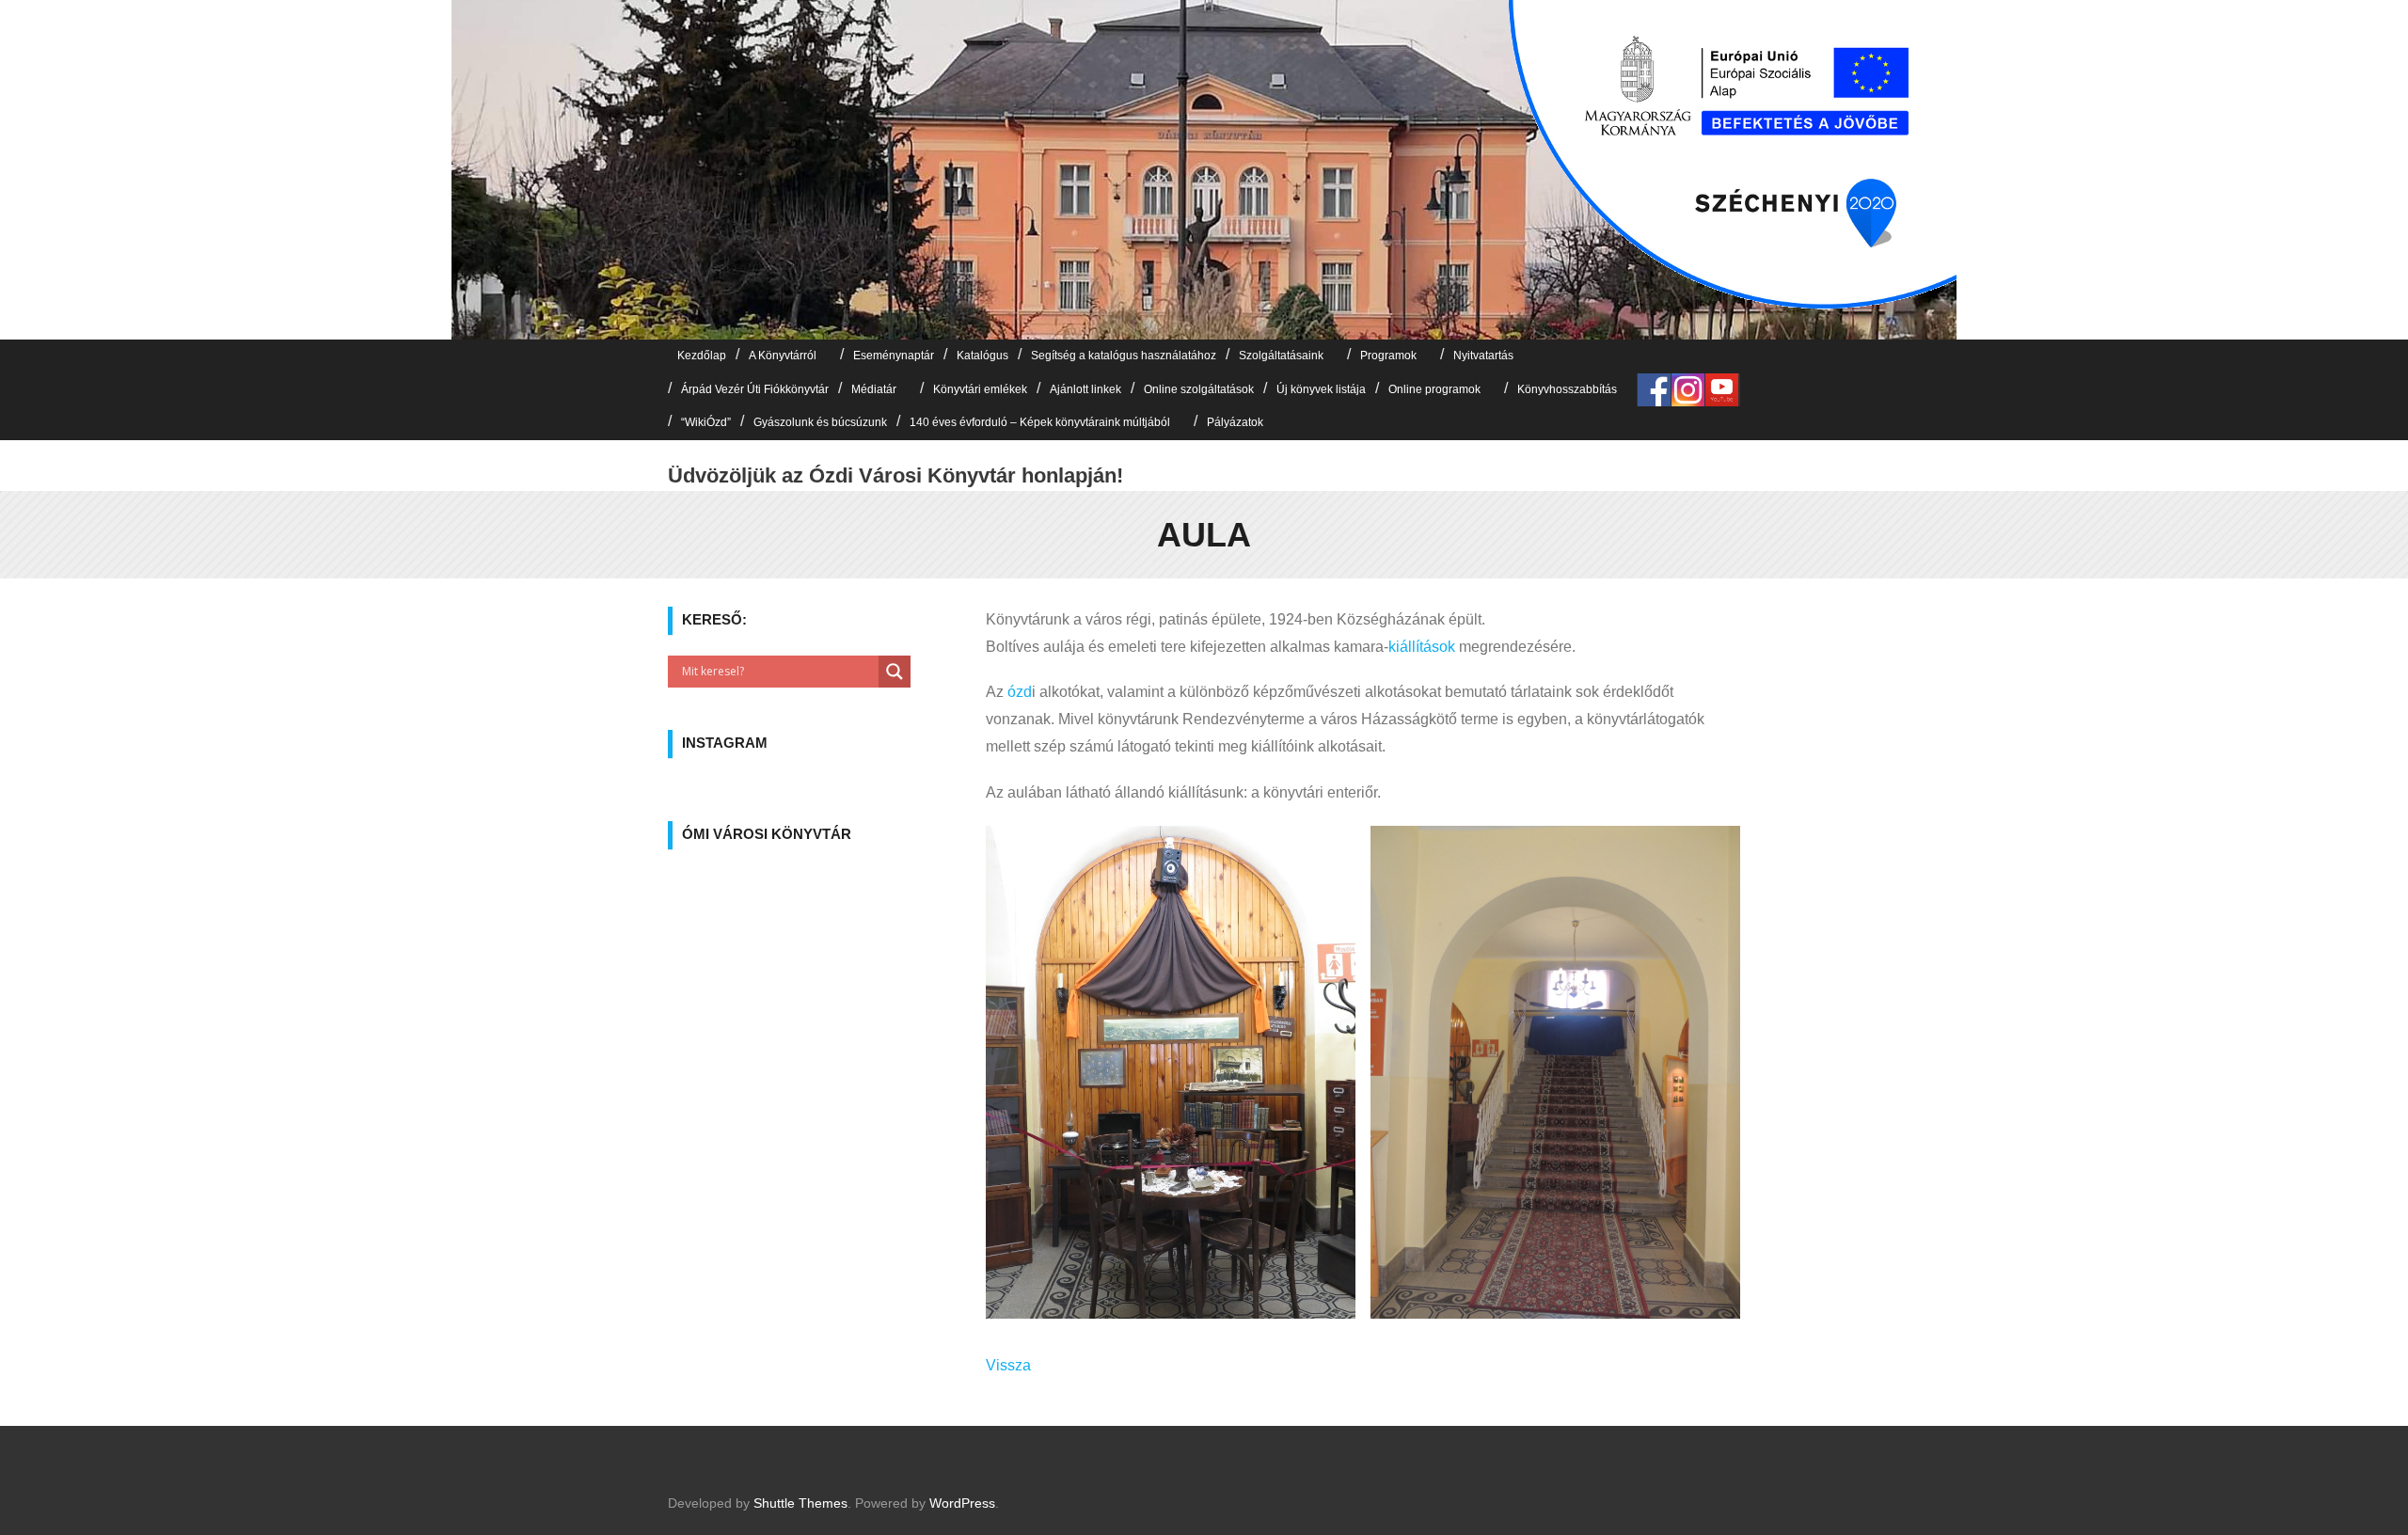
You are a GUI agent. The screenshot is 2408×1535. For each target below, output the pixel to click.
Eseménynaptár (894, 356)
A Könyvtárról (783, 356)
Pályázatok (1235, 422)
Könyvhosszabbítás (1567, 389)
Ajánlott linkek (1085, 389)
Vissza (1008, 1365)
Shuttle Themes (800, 1503)
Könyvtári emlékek (980, 389)
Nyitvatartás (1483, 356)
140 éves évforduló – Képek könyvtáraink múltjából (1040, 422)
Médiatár (874, 389)
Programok (1388, 356)
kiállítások (1422, 647)
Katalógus (982, 356)
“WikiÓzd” (706, 422)
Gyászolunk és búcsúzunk (820, 422)
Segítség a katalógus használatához (1124, 356)
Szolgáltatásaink (1281, 356)
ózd (1020, 692)
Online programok (1434, 389)
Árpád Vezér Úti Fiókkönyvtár (755, 389)
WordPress (962, 1503)
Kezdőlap (702, 356)
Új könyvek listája (1321, 389)
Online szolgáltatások (1199, 389)
